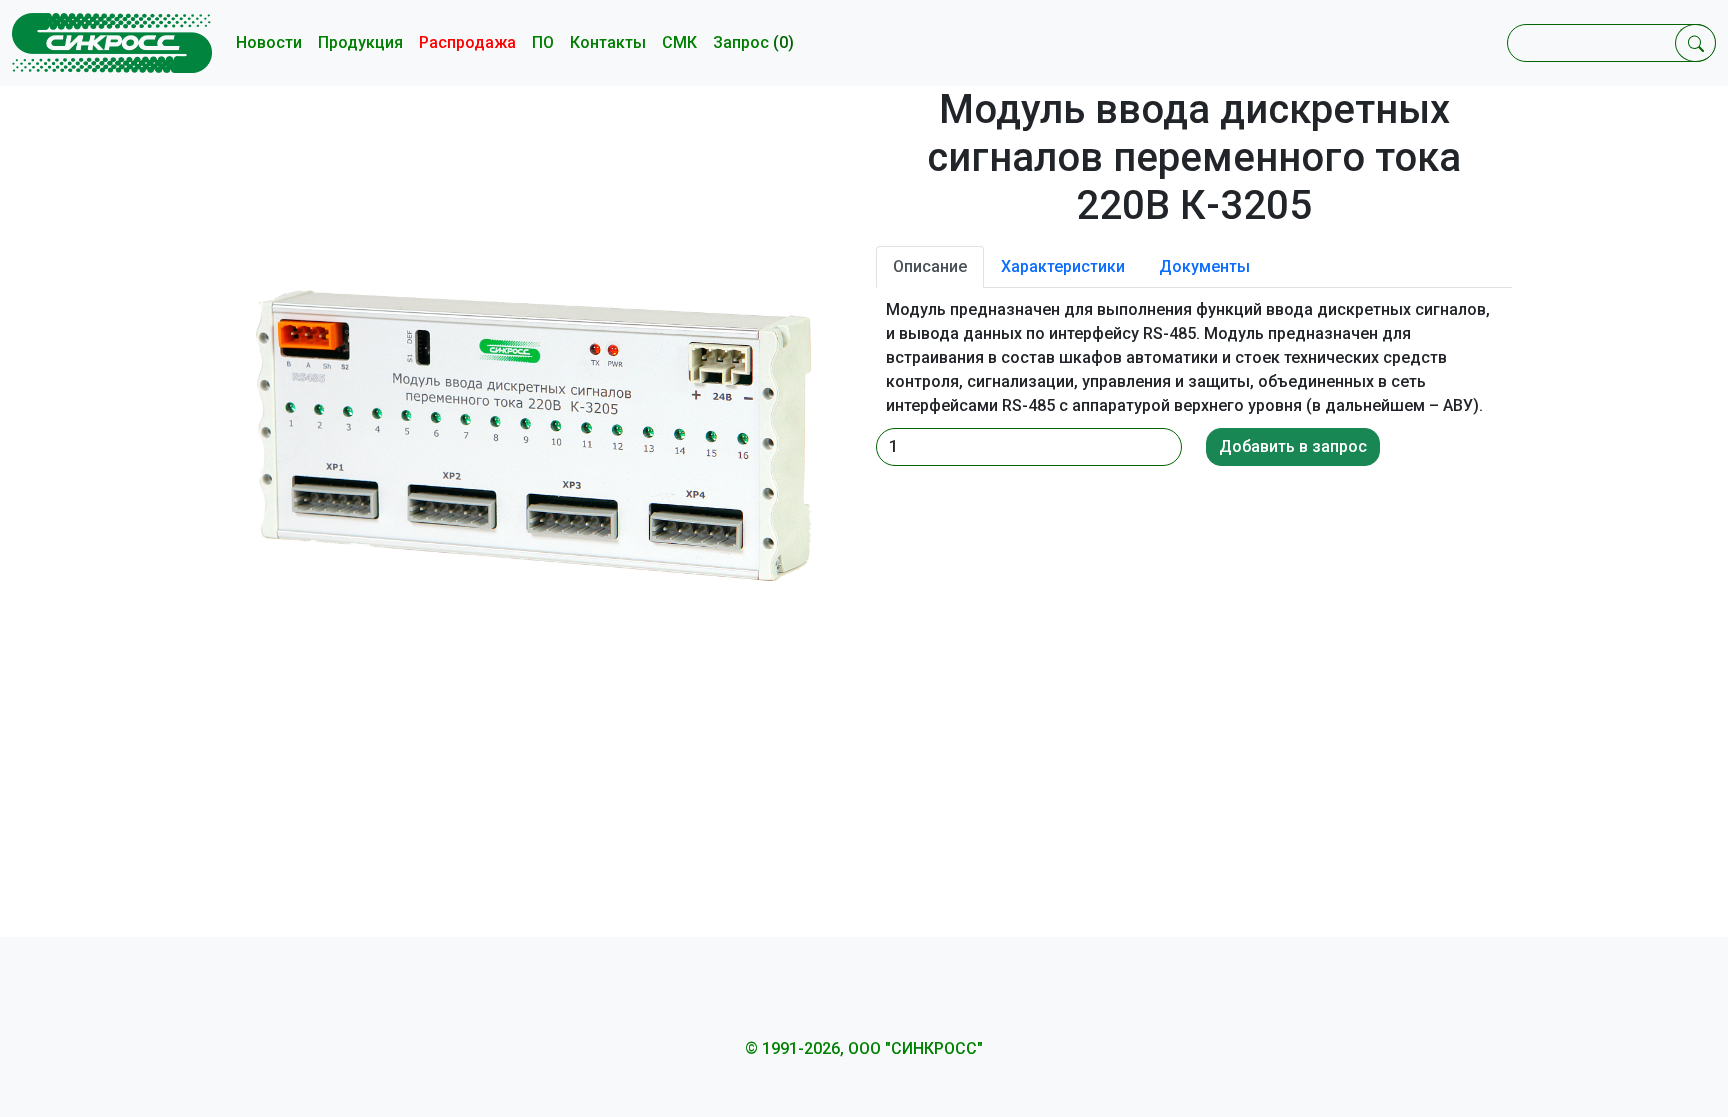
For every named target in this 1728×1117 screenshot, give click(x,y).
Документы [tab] (1204, 266)
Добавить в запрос (1293, 446)
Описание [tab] (930, 266)
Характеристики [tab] (1063, 266)
